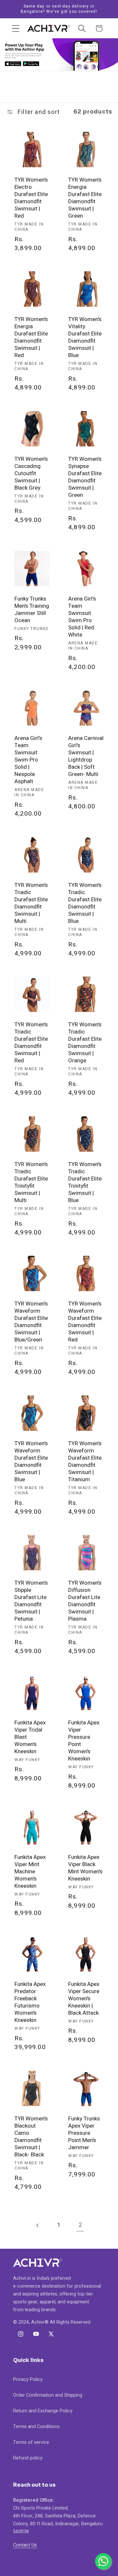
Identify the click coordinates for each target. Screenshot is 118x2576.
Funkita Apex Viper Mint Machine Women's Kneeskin (30, 1871)
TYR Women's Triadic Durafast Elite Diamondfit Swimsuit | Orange (85, 1043)
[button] (16, 28)
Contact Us (25, 2545)
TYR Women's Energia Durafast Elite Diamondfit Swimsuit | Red (31, 338)
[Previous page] (38, 2225)
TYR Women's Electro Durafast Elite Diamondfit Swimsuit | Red (31, 198)
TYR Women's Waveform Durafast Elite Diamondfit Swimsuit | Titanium (85, 1461)
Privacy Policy (28, 2379)
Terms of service (31, 2442)
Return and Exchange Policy (43, 2411)
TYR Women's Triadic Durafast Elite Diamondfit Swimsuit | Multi (31, 903)
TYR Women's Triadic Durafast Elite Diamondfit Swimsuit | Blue (85, 903)
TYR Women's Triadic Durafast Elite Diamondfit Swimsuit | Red (31, 1043)
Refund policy (28, 2458)
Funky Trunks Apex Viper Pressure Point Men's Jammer (84, 2133)
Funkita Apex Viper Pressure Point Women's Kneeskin (84, 1741)
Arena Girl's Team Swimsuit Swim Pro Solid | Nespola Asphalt (28, 760)
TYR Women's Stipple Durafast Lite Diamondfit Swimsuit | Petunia (31, 1601)
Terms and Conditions (36, 2427)
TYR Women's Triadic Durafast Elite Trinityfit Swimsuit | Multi (31, 1182)
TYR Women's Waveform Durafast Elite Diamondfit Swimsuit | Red (85, 1322)
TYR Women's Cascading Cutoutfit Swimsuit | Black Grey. (31, 474)
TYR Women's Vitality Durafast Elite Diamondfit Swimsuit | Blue (85, 338)
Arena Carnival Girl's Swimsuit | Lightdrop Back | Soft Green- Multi (86, 757)
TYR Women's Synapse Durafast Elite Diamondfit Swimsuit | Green (85, 477)
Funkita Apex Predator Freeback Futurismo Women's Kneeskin (30, 2002)
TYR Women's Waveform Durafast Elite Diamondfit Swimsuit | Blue (31, 1461)
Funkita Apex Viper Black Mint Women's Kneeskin (85, 1868)
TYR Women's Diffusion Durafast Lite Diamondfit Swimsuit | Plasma (85, 1601)
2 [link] (80, 2225)
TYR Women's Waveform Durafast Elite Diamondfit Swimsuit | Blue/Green (31, 1322)
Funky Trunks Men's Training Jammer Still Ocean (32, 609)
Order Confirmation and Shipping (48, 2395)
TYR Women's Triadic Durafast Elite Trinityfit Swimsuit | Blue (85, 1182)
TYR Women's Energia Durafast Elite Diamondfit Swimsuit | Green (85, 198)
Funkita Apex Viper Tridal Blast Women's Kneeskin (30, 1737)
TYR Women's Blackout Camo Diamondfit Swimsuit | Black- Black (31, 2137)
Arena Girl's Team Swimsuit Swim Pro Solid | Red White (82, 617)
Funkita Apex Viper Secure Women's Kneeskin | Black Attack (84, 1999)
